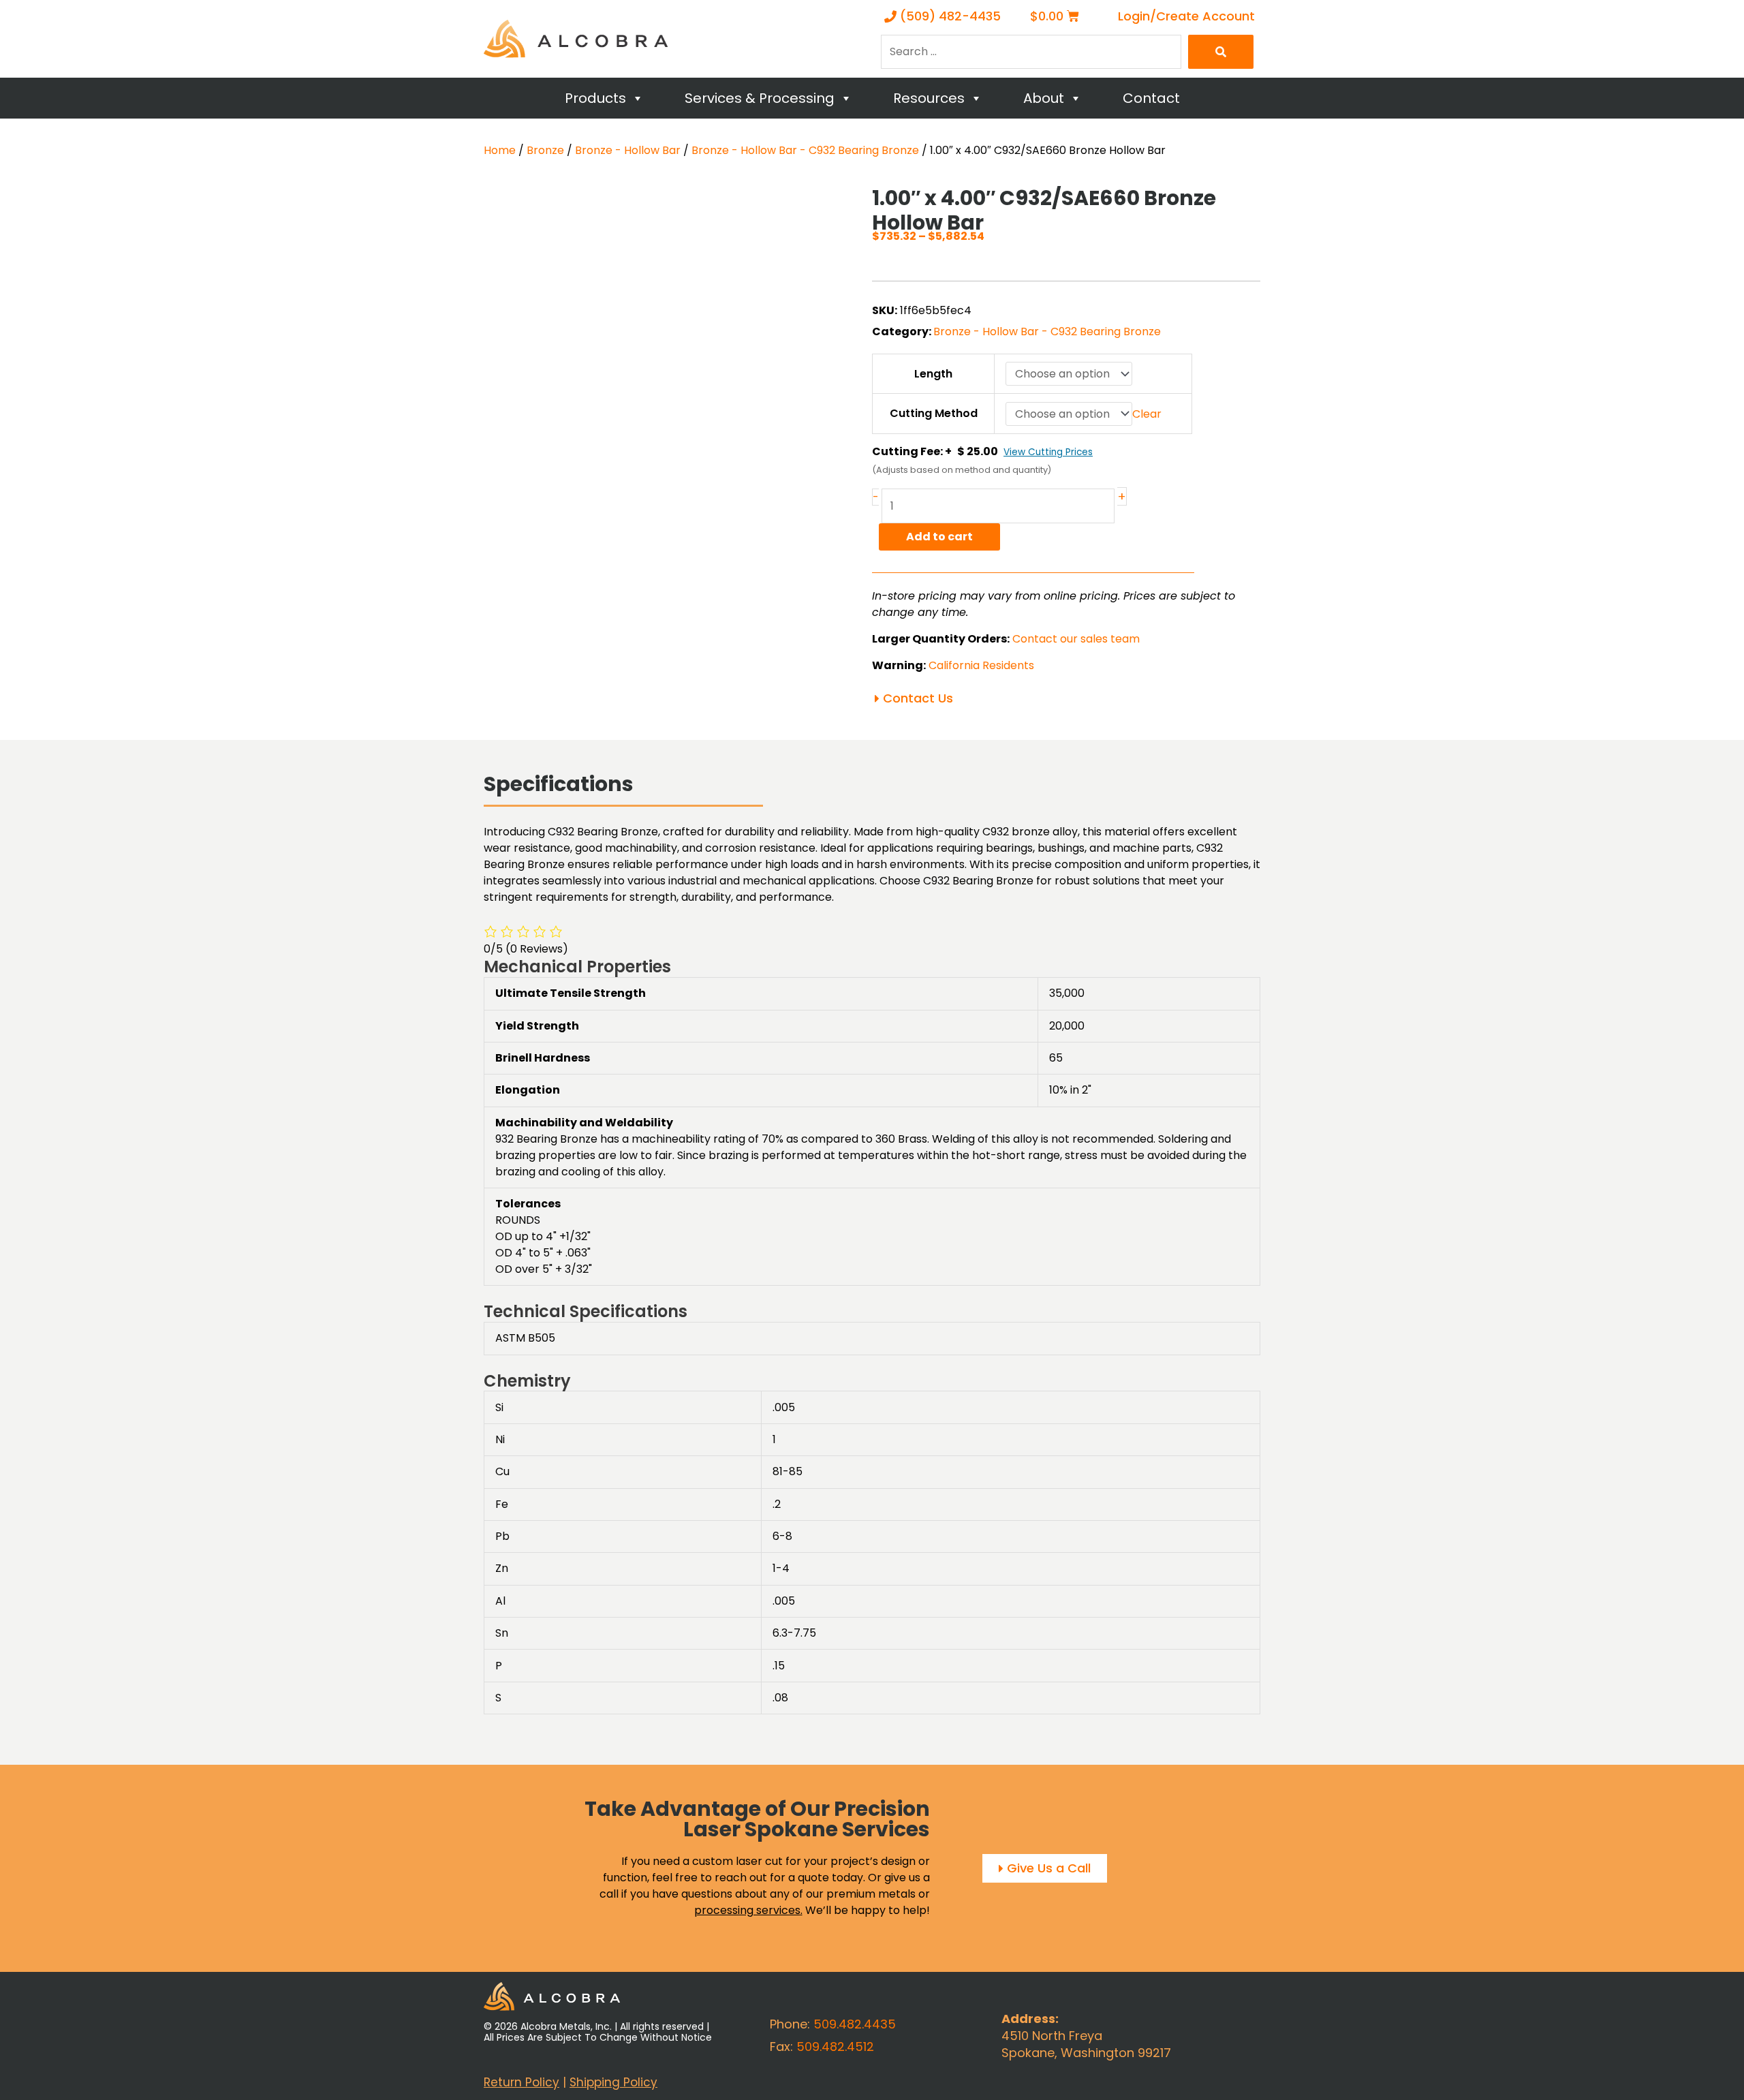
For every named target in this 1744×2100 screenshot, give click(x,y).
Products (595, 98)
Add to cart (939, 537)
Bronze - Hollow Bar (628, 150)
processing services (747, 1910)
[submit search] (1221, 52)
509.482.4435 (855, 2024)
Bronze (545, 150)
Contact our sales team (1076, 639)
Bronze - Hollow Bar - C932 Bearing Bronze (805, 150)
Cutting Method (934, 413)
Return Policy (521, 2082)
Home (500, 150)
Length (933, 374)
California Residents (981, 665)
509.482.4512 (835, 2047)
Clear (1147, 414)
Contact (1151, 98)
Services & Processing (760, 98)
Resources (929, 98)
